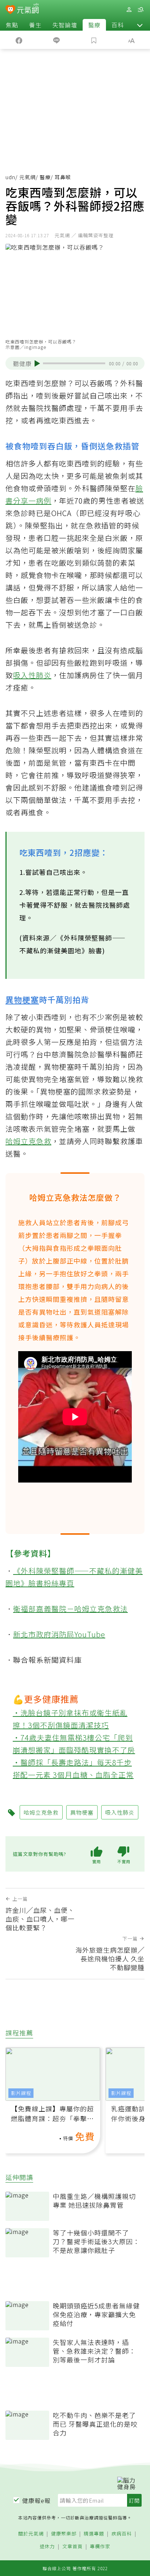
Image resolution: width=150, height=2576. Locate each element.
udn (10, 177)
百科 (118, 25)
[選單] (141, 10)
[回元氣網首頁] (28, 9)
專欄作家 (100, 2547)
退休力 (47, 2547)
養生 (35, 25)
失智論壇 (65, 25)
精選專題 (94, 2534)
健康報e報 (36, 2500)
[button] (140, 25)
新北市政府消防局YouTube (59, 1634)
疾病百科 (122, 2534)
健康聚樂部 (64, 2534)
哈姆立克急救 (28, 1141)
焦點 (12, 25)
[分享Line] (56, 40)
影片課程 (21, 2093)
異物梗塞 (22, 999)
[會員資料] (129, 10)
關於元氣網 (31, 2534)
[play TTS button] (37, 364)
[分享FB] (19, 40)
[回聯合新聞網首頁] (10, 10)
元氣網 (27, 177)
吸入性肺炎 (32, 675)
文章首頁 (72, 2547)
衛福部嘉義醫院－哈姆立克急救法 (70, 1609)
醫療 (94, 25)
